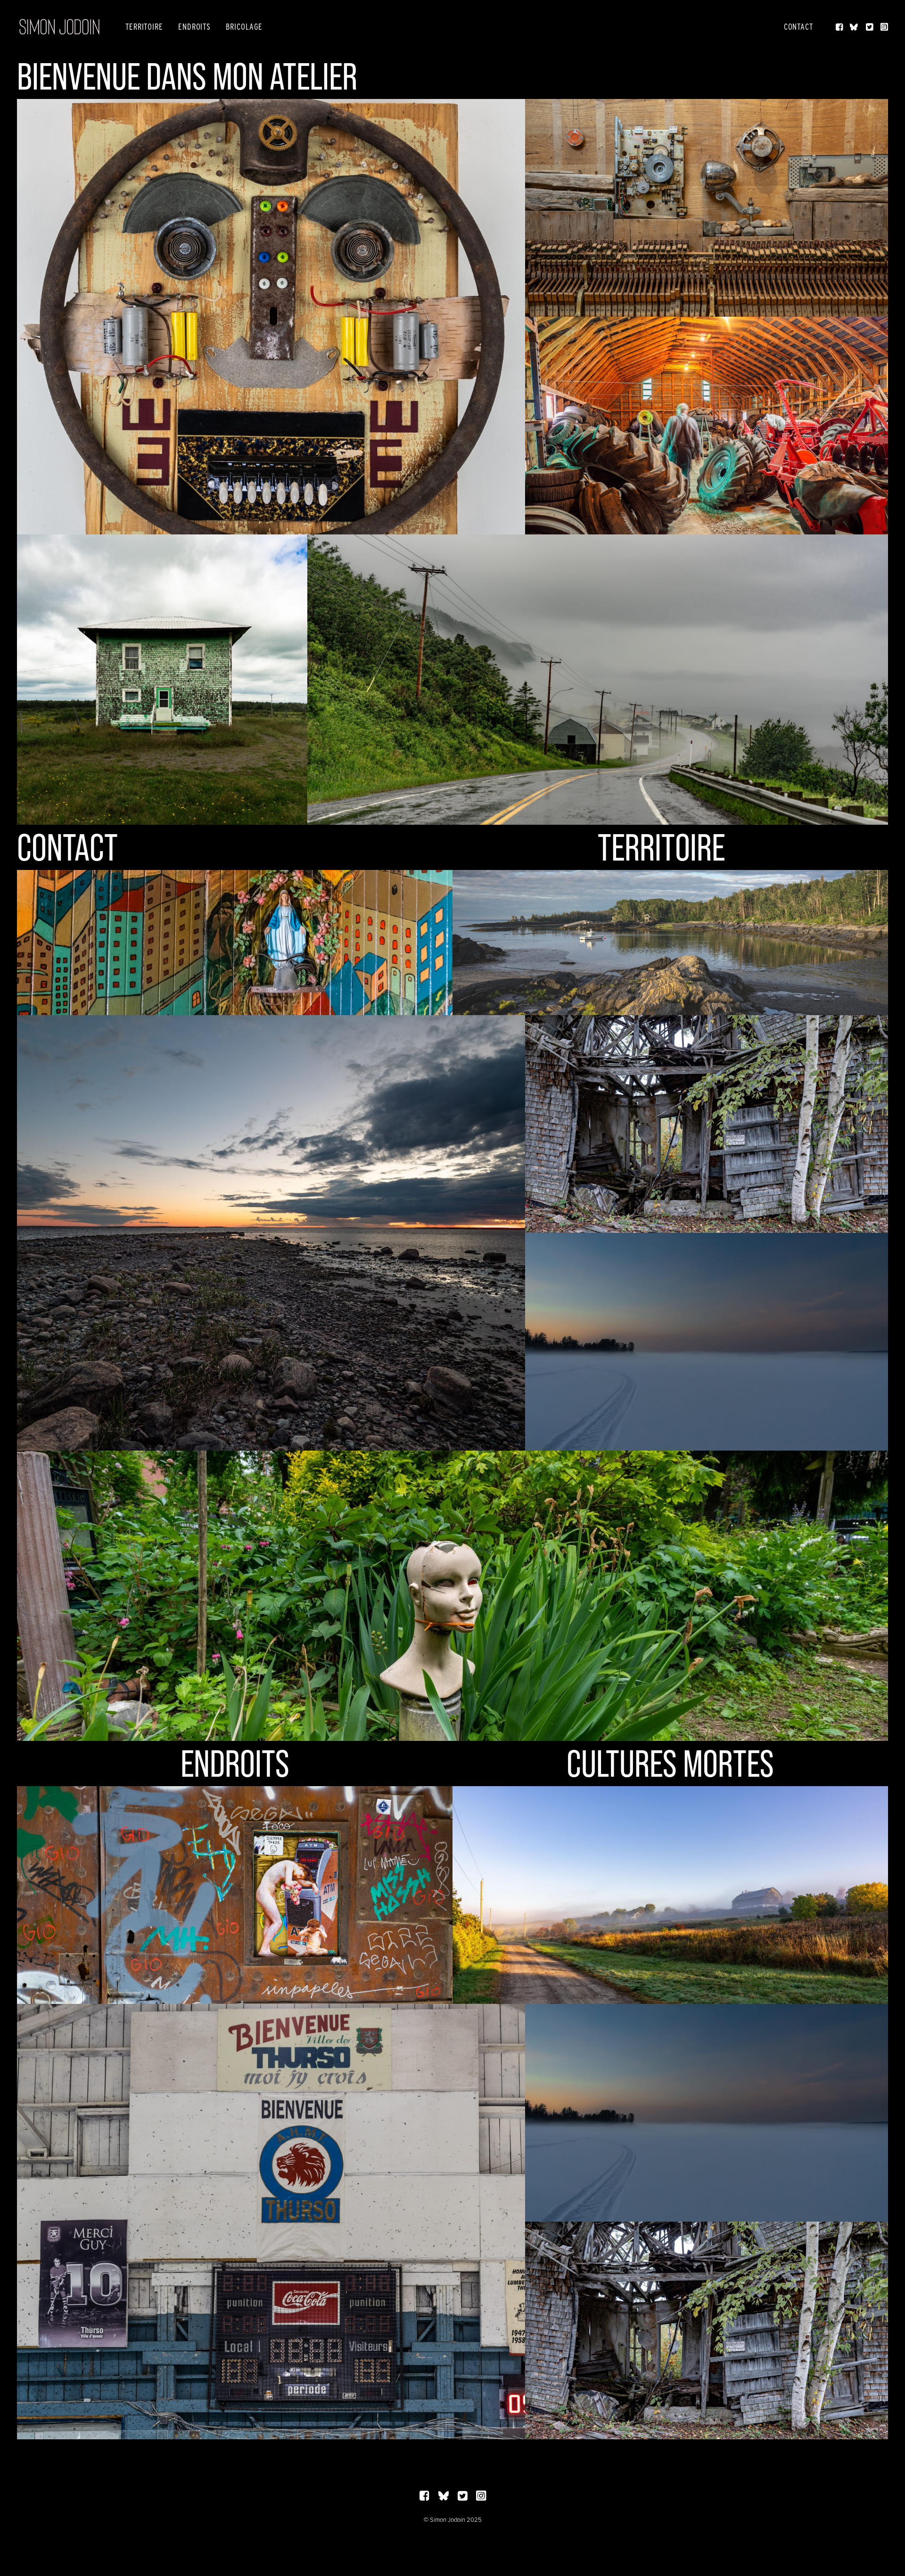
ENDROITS (235, 1764)
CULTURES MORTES (670, 1764)
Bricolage (244, 27)
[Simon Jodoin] (59, 27)
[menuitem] (144, 27)
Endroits (194, 27)
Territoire (144, 27)
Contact (798, 27)
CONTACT (67, 847)
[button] (840, 27)
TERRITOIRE (661, 847)
